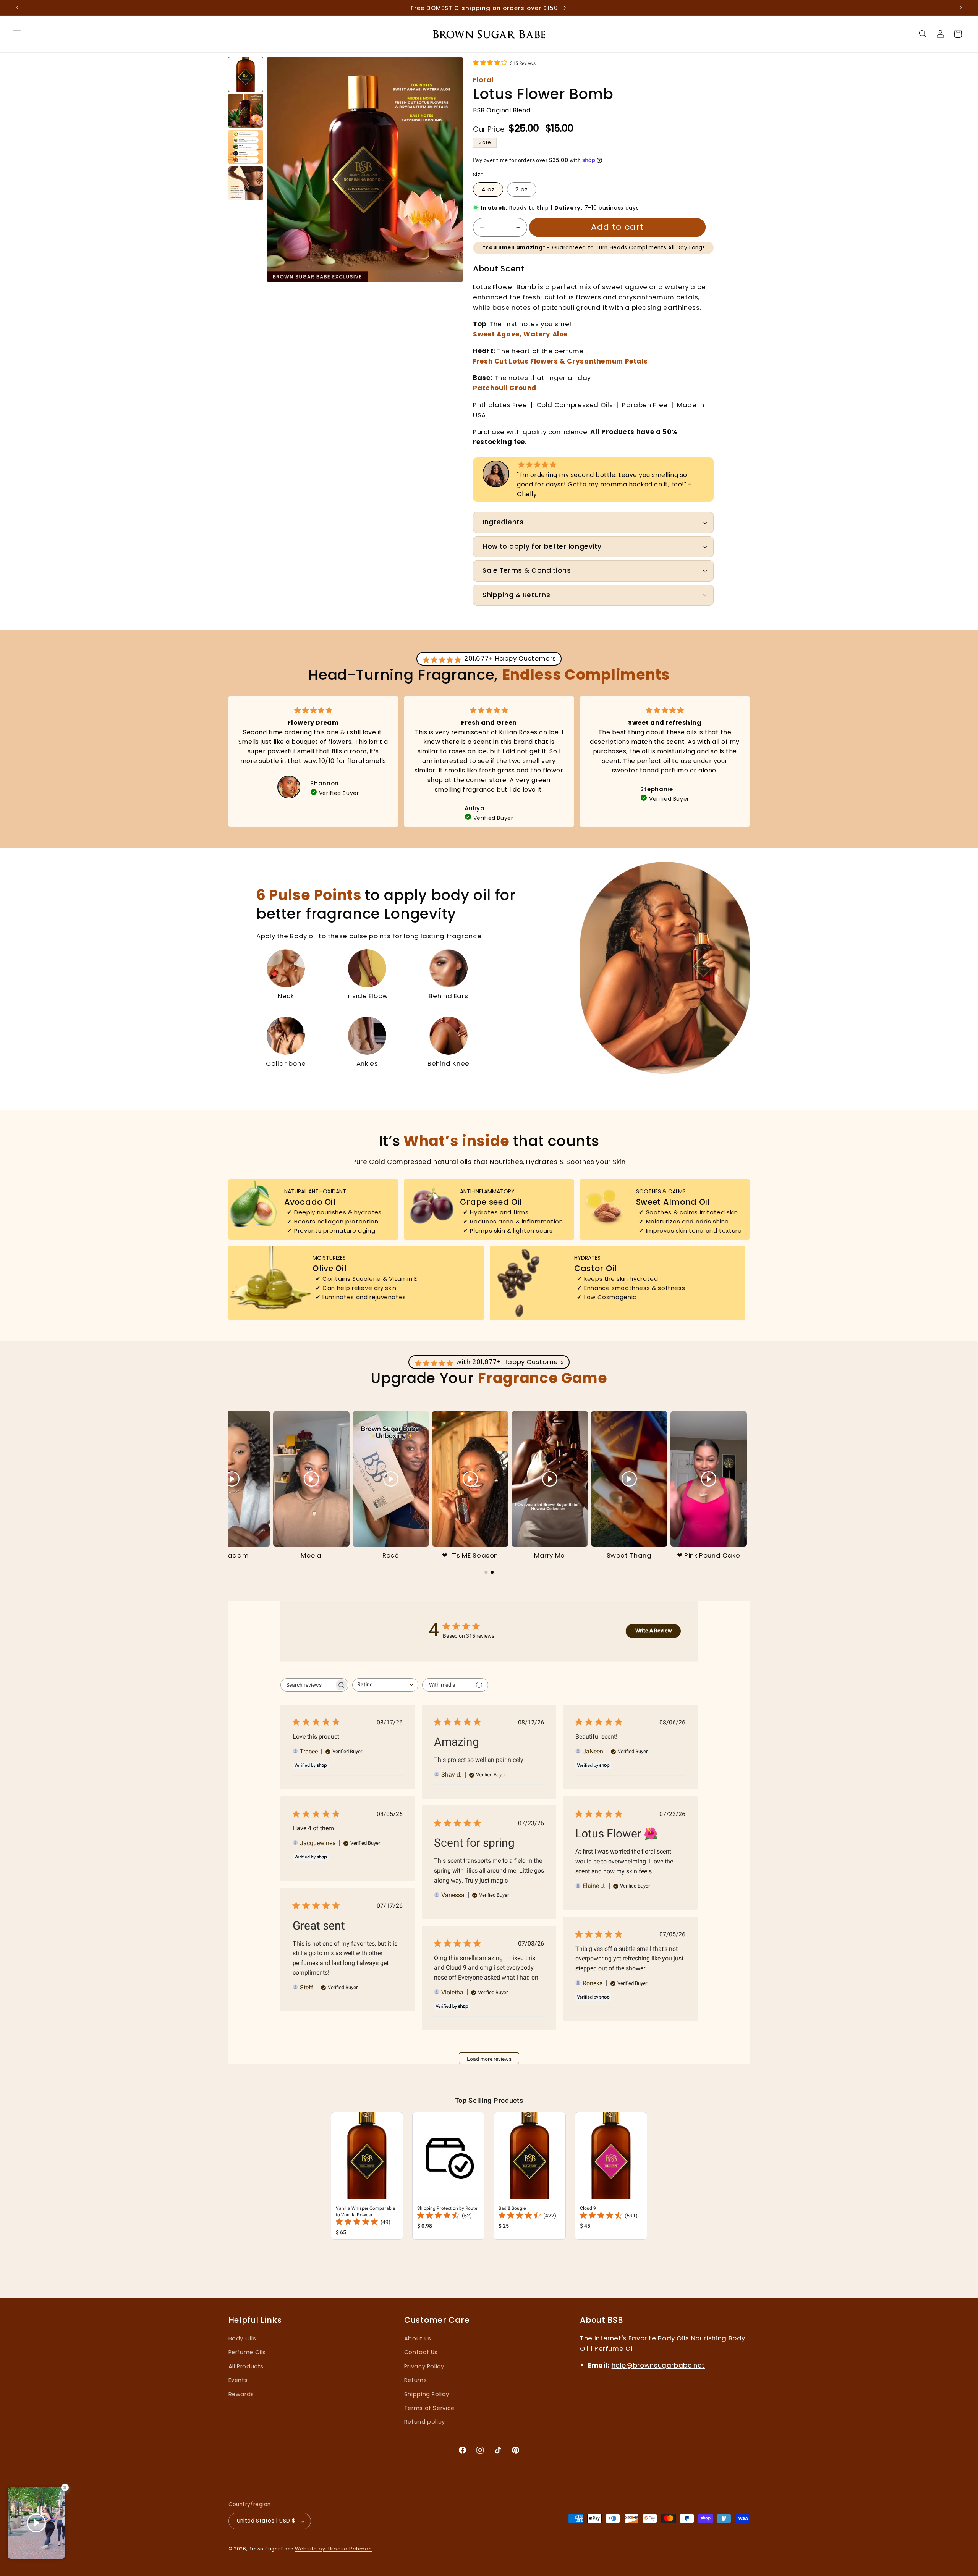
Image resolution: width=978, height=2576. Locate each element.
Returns (415, 2380)
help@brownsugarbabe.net (658, 2365)
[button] (17, 34)
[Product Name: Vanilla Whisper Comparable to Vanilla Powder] (367, 2176)
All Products (246, 2366)
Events (238, 2380)
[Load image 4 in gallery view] (246, 183)
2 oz (522, 189)
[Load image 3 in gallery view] (246, 147)
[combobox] (385, 1685)
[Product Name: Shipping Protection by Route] (448, 2176)
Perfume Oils (247, 2352)
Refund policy (425, 2422)
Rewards (241, 2394)
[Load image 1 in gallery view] (246, 74)
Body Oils (242, 2338)
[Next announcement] (957, 8)
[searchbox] (308, 1685)
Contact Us (421, 2352)
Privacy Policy (424, 2366)
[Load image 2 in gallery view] (246, 111)
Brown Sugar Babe (271, 2549)
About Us (418, 2338)
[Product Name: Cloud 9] (611, 2176)
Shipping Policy (427, 2394)
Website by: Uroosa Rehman (333, 2549)
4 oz (488, 189)
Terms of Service (429, 2408)
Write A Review (653, 1631)
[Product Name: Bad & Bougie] (530, 2176)
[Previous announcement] (21, 8)
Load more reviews (489, 2059)
